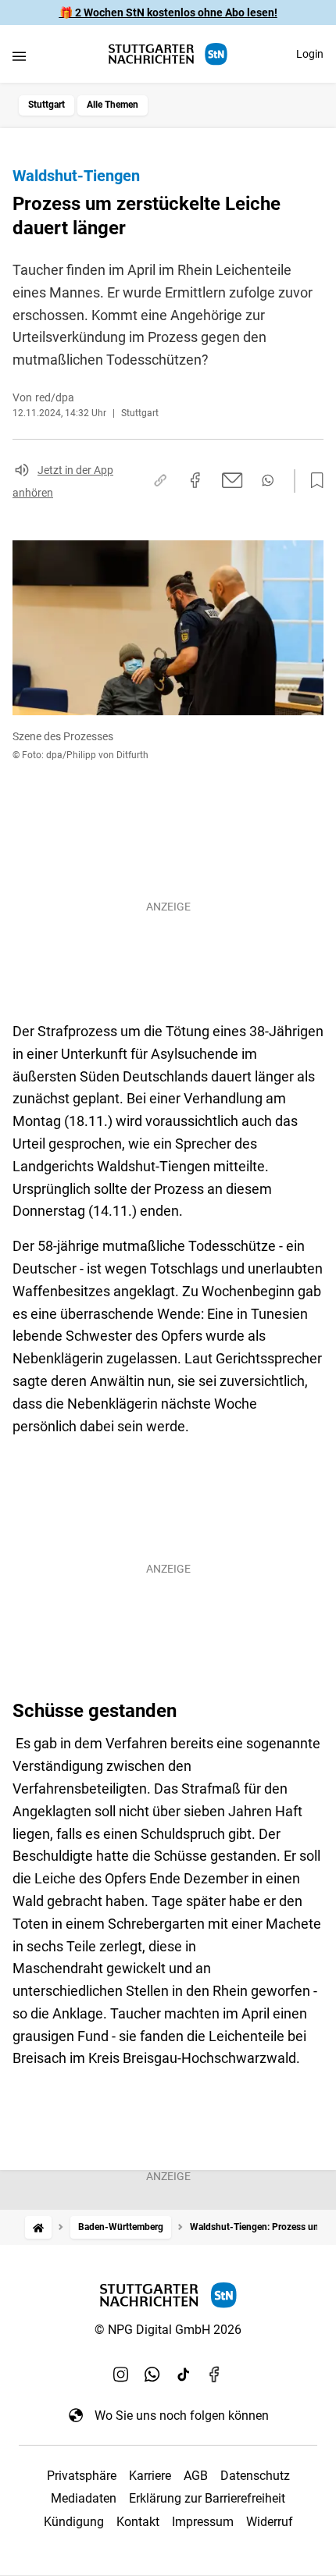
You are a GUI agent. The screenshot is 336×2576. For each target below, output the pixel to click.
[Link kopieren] (160, 480)
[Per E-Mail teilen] (232, 480)
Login (310, 54)
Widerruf (270, 2522)
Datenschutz (255, 2476)
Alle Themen (113, 105)
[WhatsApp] (152, 2375)
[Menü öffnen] (19, 56)
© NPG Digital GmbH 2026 (168, 2330)
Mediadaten (84, 2498)
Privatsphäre (82, 2476)
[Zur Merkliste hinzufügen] (313, 481)
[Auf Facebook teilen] (195, 480)
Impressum (203, 2522)
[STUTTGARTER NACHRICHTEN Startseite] (168, 54)
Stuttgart (46, 105)
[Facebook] (215, 2375)
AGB (196, 2476)
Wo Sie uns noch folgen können (182, 2416)
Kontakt (138, 2522)
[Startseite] (38, 2227)
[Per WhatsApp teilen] (268, 480)
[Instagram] (121, 2375)
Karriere (150, 2476)
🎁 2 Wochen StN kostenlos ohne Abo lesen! (168, 12)
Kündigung (74, 2522)
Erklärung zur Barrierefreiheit (207, 2498)
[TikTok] (184, 2375)
